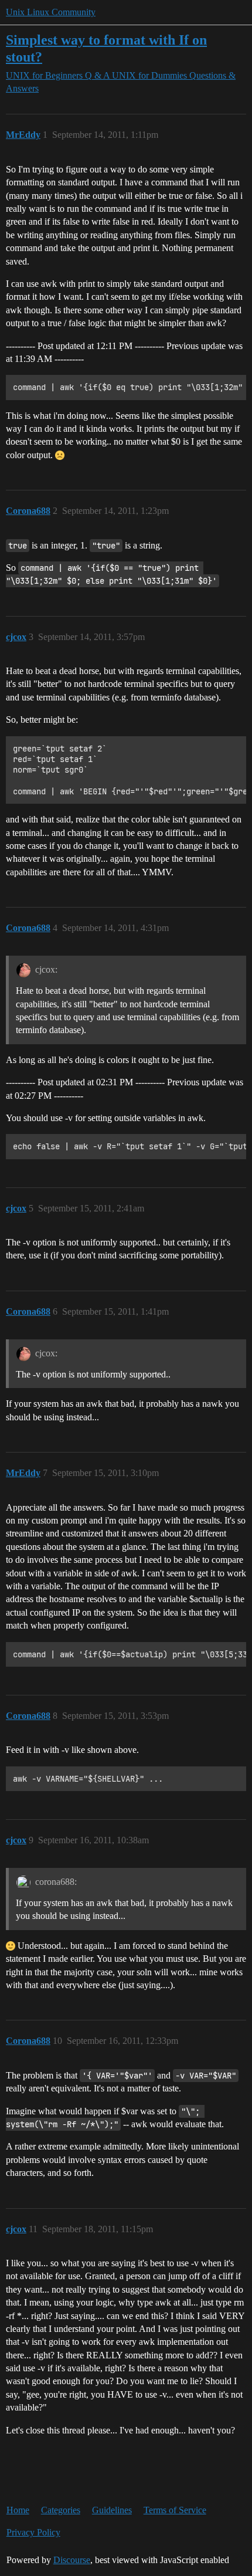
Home (18, 2510)
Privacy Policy (33, 2532)
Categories (61, 2510)
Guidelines (112, 2510)
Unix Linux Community (51, 12)
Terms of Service (175, 2510)
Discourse (72, 2560)
